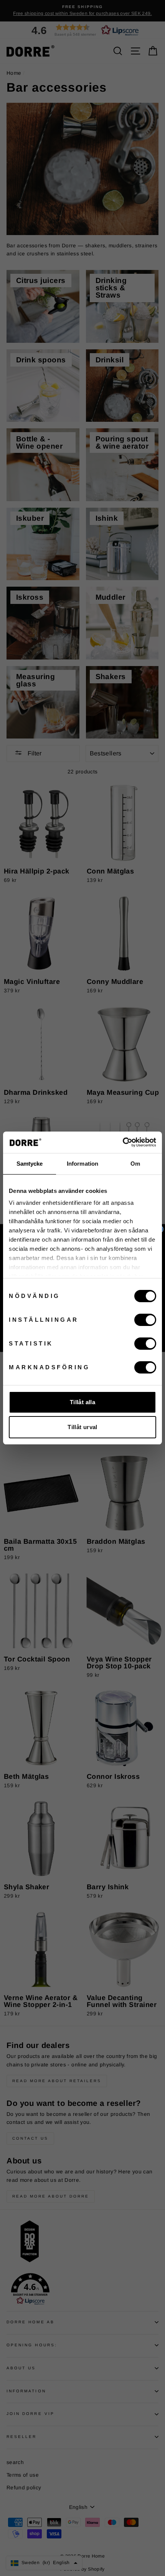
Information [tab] (82, 1164)
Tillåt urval (82, 1427)
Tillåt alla (82, 1402)
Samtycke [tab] (30, 1164)
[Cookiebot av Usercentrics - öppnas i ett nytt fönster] (123, 1142)
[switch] (145, 1320)
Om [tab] (135, 1164)
